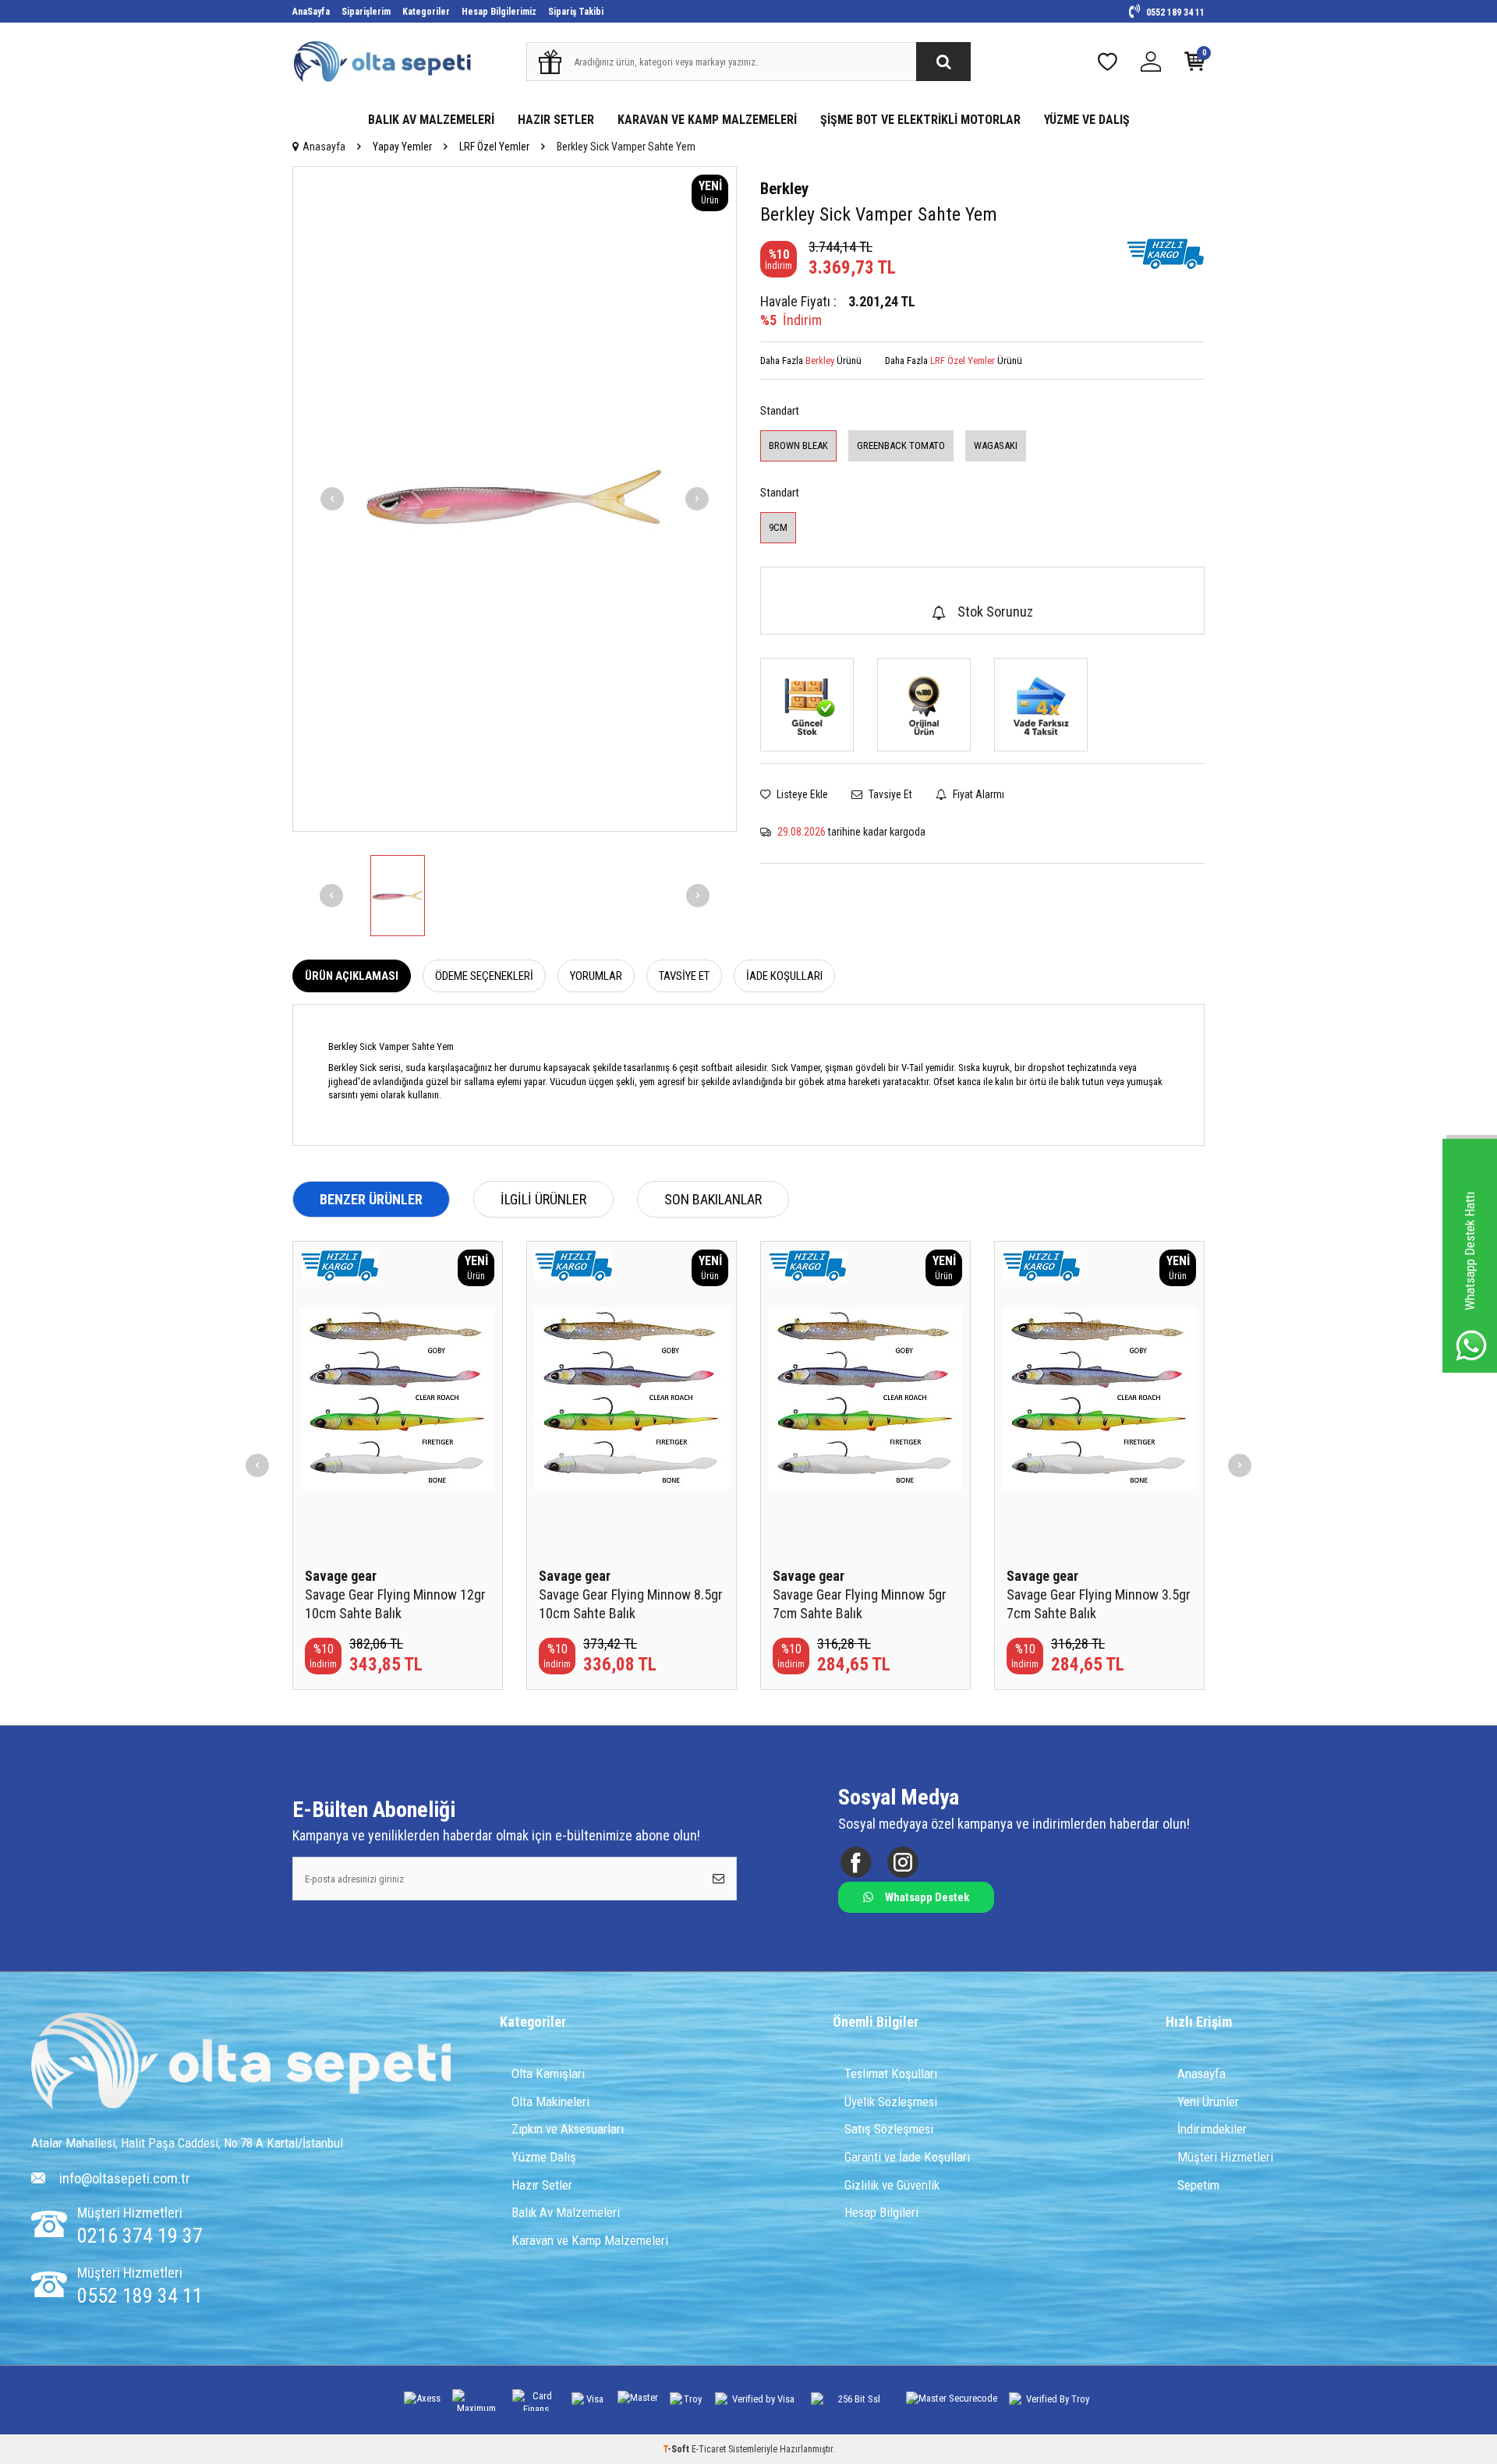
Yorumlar (596, 976)
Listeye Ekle (801, 794)
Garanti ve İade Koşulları (907, 2157)
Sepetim (1198, 2185)
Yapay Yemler (402, 147)
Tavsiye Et (889, 794)
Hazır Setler (542, 2185)
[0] (1194, 65)
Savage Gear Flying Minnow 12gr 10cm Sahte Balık (395, 1604)
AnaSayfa (311, 12)
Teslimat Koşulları (891, 2073)
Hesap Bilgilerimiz (499, 12)
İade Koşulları (784, 976)
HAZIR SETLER (556, 120)
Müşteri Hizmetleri (1225, 2157)
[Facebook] (856, 1863)
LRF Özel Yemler (494, 147)
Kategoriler (426, 12)
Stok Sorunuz (995, 612)
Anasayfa (324, 147)
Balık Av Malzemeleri (566, 2212)
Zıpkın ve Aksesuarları (568, 2129)
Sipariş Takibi (576, 12)
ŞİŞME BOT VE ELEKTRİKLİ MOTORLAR (920, 120)
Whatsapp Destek (927, 1897)
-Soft (677, 2449)
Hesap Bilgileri (881, 2212)
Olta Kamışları (548, 2073)
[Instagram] (902, 1863)
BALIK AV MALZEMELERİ (431, 120)
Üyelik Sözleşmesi (891, 2102)
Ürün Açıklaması (352, 976)
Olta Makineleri (550, 2102)
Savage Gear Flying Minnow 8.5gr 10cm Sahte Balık (631, 1604)
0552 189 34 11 (1174, 12)
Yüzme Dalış (544, 2157)
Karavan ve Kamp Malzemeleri (590, 2240)
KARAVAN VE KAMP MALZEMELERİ (707, 120)
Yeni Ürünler (1208, 2102)
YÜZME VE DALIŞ (1087, 120)
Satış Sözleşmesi (889, 2129)
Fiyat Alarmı (977, 794)
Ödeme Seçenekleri (484, 976)
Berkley (784, 189)
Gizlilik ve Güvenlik (892, 2185)
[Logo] (241, 2063)
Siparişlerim (366, 12)
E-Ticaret (709, 2449)
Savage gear (341, 1576)
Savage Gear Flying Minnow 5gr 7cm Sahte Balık (860, 1604)
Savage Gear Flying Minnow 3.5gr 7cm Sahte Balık (1099, 1604)
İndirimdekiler (1212, 2129)
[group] (515, 499)
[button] (332, 499)
